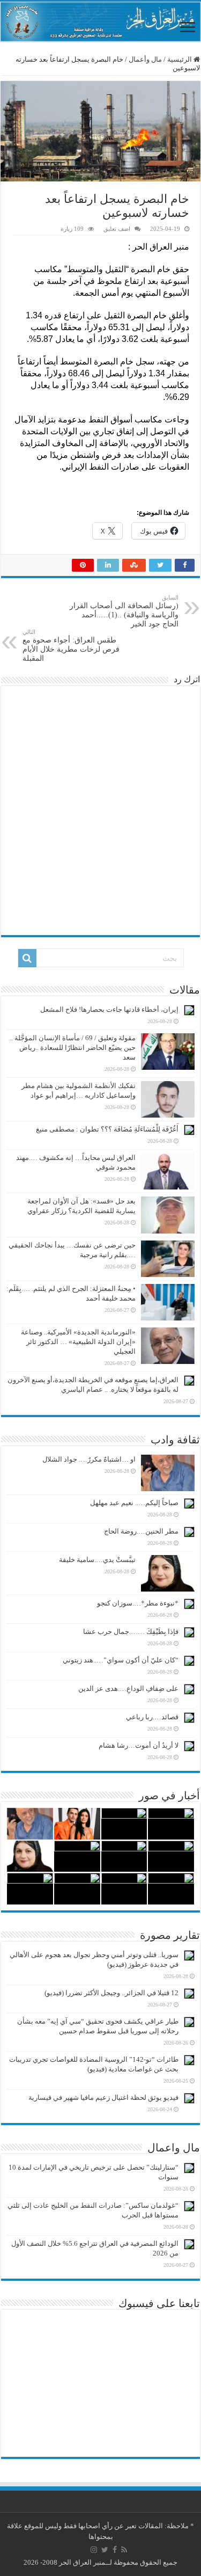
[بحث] (27, 958)
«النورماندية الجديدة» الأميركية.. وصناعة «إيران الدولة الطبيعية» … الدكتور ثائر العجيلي (78, 1342)
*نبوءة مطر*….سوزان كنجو (138, 1603)
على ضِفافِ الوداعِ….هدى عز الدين (128, 1688)
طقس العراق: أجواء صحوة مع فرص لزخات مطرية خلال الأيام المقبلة (71, 645)
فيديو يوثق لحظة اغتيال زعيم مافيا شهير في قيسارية (103, 2097)
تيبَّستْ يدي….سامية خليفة (97, 1560)
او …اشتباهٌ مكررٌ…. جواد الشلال (89, 1459)
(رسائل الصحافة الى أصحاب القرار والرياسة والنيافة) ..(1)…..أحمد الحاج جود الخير (124, 611)
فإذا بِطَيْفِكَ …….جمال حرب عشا (131, 1632)
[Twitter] (105, 2550)
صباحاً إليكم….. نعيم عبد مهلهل (134, 1503)
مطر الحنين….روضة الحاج (141, 1531)
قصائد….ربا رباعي (152, 1717)
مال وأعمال (145, 59)
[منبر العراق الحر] (100, 22)
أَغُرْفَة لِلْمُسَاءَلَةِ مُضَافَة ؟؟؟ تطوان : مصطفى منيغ (107, 1129)
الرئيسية (180, 59)
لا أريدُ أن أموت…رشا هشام (139, 1745)
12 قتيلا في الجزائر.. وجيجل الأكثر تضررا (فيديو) (111, 1993)
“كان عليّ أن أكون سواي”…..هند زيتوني (121, 1660)
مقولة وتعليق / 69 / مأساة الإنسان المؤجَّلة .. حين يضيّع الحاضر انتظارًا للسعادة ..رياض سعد (73, 1048)
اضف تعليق (117, 229)
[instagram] (94, 2550)
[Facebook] (115, 2550)
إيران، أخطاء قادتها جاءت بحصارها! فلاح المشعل (109, 1009)
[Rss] (124, 2550)
